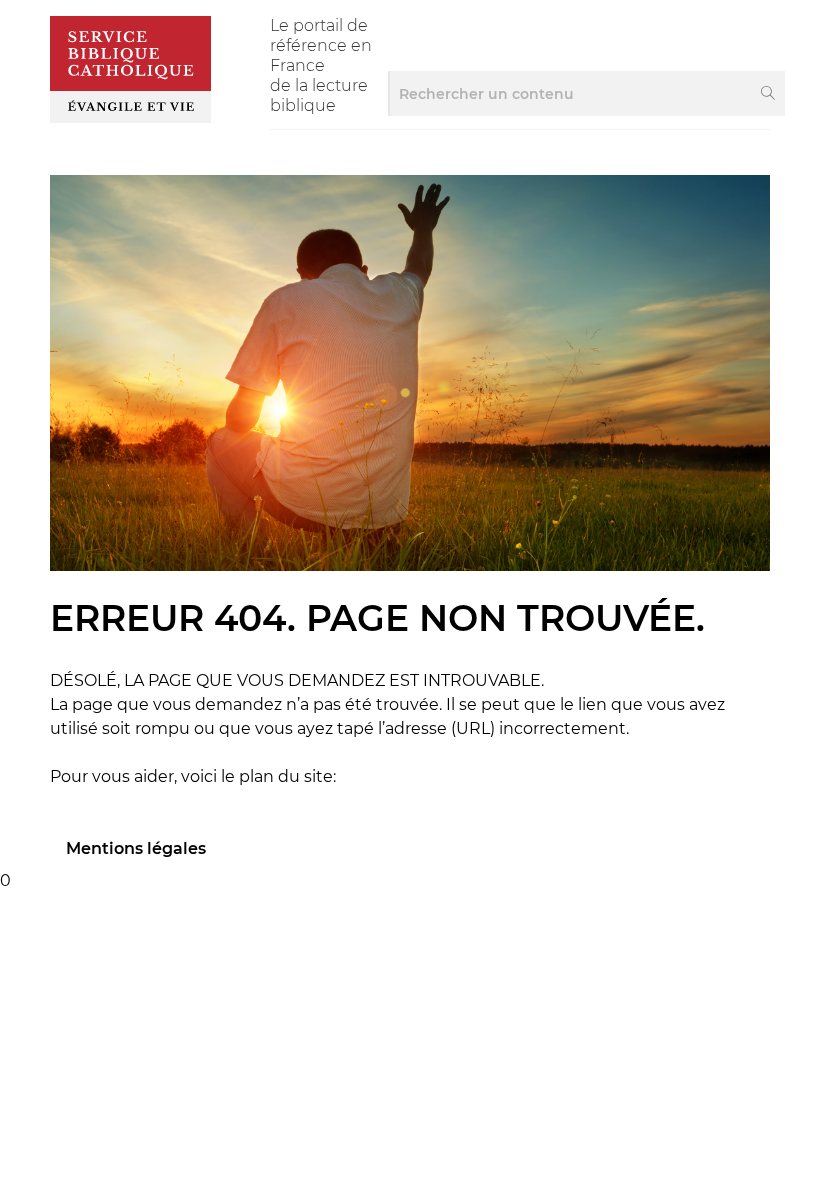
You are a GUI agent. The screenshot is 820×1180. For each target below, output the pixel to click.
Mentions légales (136, 848)
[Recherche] (768, 93)
